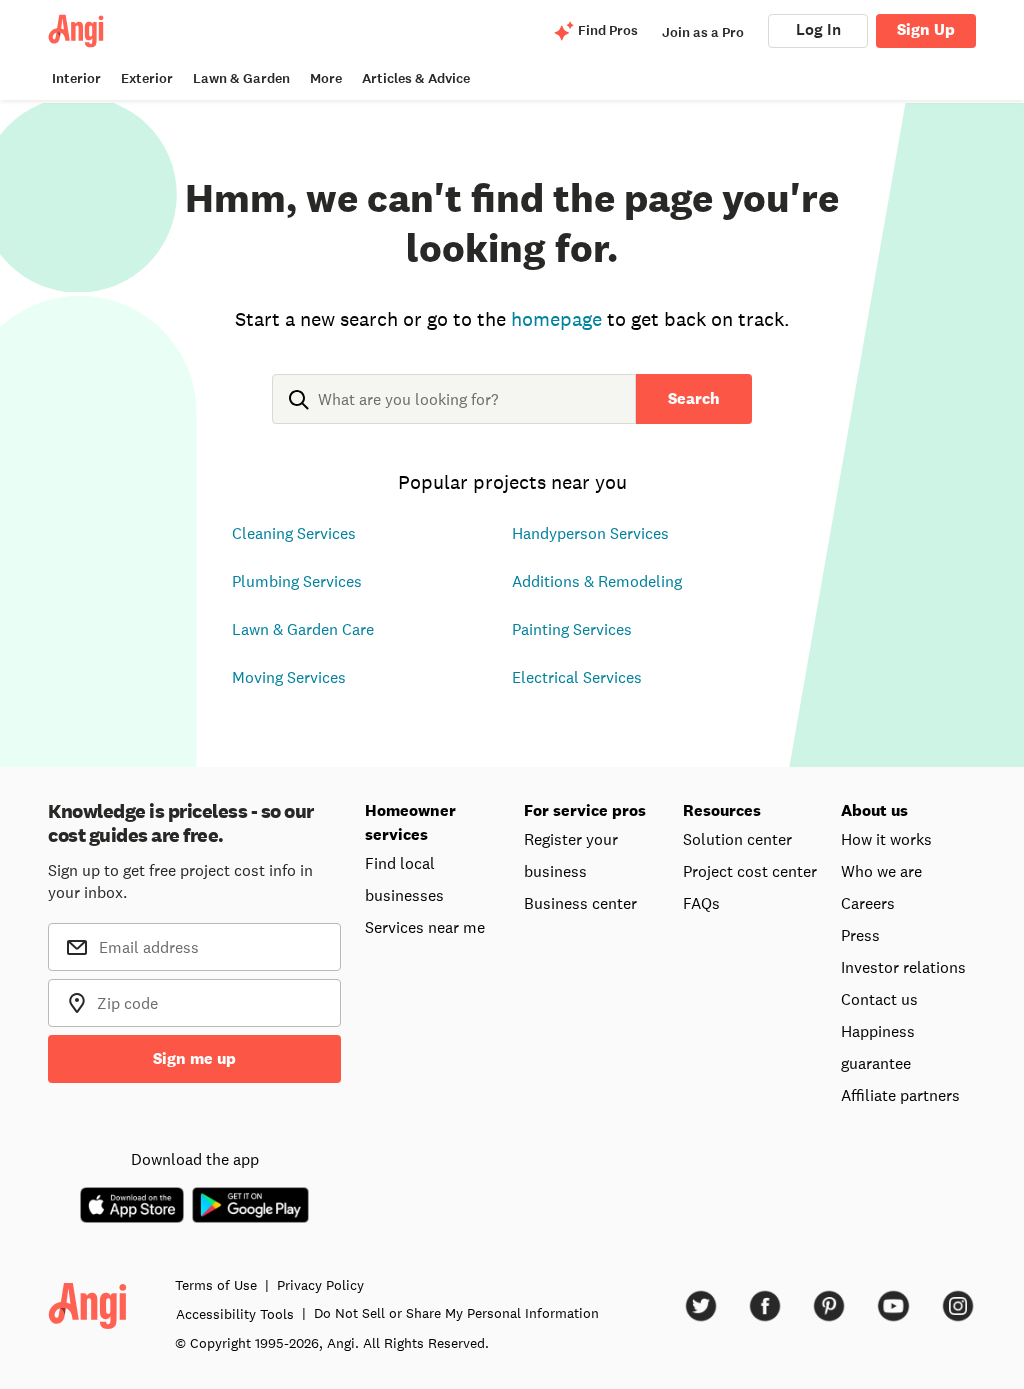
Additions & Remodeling (597, 581)
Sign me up (194, 1058)
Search (694, 398)
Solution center (737, 839)
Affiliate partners (900, 1095)
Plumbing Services (297, 581)
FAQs (701, 903)
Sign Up (926, 29)
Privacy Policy (320, 1285)
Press (860, 935)
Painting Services (572, 629)
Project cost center (750, 871)
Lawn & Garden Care (303, 629)
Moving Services (289, 677)
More (326, 78)
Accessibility (235, 1314)
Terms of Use (216, 1285)
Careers (868, 903)
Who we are (881, 871)
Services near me (425, 927)
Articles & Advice (416, 78)
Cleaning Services (294, 533)
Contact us (879, 999)
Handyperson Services (590, 533)
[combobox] (454, 415)
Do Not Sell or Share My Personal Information (456, 1313)
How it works (886, 839)
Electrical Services (577, 677)
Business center (580, 903)
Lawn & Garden (241, 78)
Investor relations (903, 967)
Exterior (147, 78)
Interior (76, 78)
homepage (556, 319)
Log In (818, 29)
